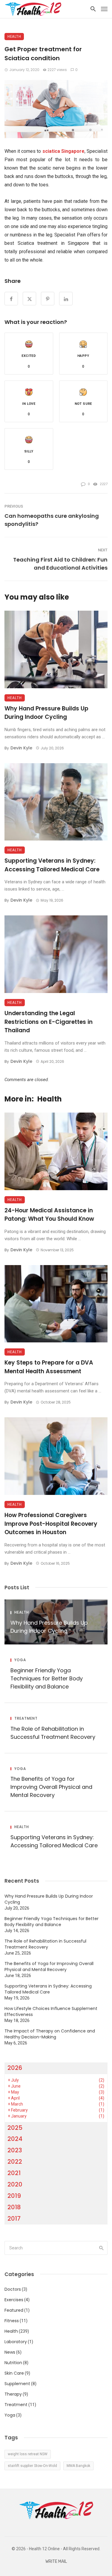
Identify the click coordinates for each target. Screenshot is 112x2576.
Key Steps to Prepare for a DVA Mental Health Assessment (49, 1367)
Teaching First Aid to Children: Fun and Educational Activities (60, 564)
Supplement (17, 2384)
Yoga (20, 1660)
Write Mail (56, 2561)
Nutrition (13, 2363)
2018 (14, 2207)
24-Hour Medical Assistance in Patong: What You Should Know (49, 1215)
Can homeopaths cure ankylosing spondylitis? (52, 520)
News (10, 2352)
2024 (15, 2139)
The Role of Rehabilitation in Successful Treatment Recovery (53, 1733)
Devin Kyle (21, 748)
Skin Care (14, 2373)
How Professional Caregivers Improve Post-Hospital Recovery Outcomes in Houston (51, 1524)
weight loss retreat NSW (28, 2454)
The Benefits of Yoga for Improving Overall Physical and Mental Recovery (51, 1787)
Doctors (13, 2289)
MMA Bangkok (78, 2466)
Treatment (26, 1718)
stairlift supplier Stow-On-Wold (32, 2466)
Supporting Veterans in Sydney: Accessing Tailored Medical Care (52, 865)
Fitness (12, 2321)
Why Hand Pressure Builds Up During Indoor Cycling (46, 713)
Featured (14, 2310)
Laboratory (16, 2342)
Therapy (13, 2394)
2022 (15, 2162)
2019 (14, 2196)
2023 (15, 2150)
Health (14, 36)
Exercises (14, 2300)
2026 (15, 2068)
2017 (14, 2219)
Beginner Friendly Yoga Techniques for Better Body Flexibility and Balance (47, 1678)
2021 (14, 2173)
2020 (15, 2184)
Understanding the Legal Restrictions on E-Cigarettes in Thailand (49, 1022)
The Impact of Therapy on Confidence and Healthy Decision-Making (50, 2034)
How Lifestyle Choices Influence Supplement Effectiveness (51, 2011)
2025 (15, 2128)
